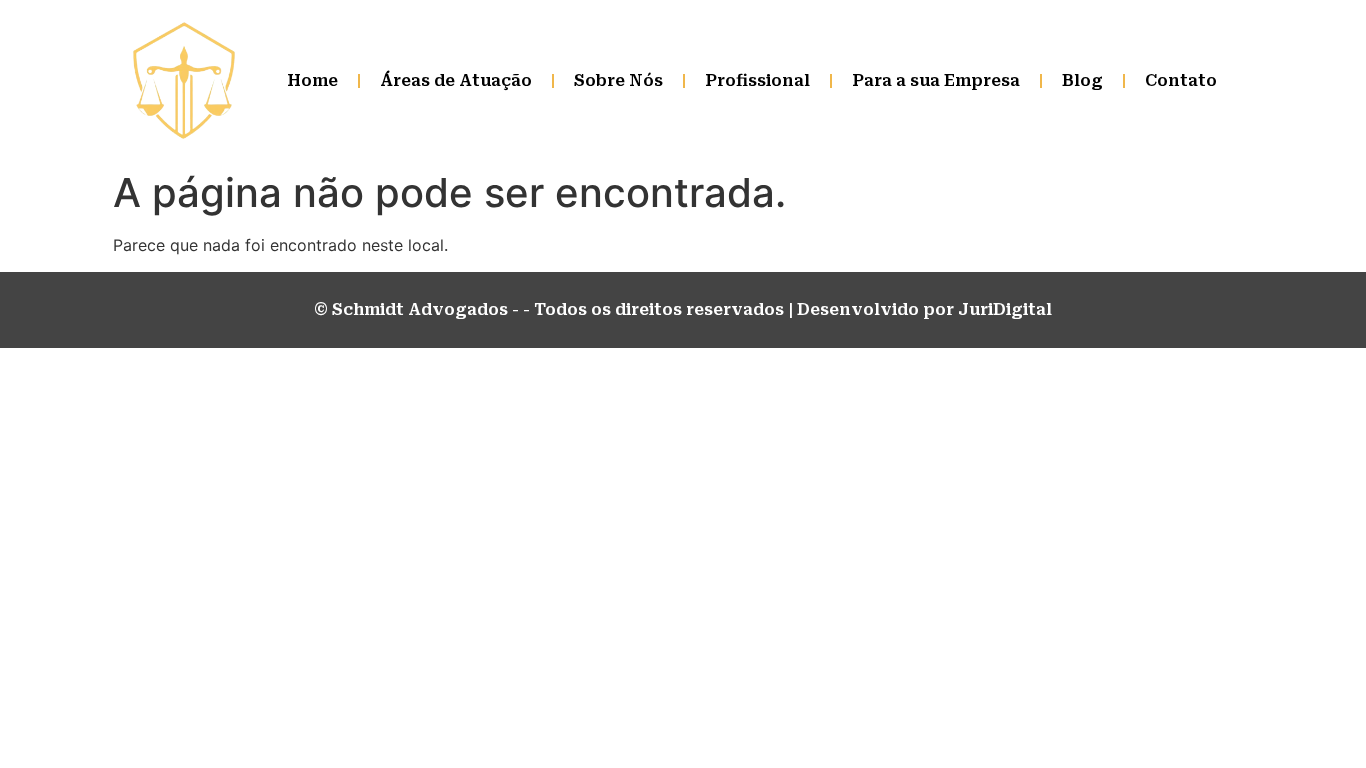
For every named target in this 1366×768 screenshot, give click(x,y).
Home (312, 80)
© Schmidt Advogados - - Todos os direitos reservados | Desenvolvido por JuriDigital (683, 309)
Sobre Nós (618, 80)
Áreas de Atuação (456, 80)
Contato (1181, 80)
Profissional (757, 80)
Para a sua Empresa (936, 80)
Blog (1082, 80)
